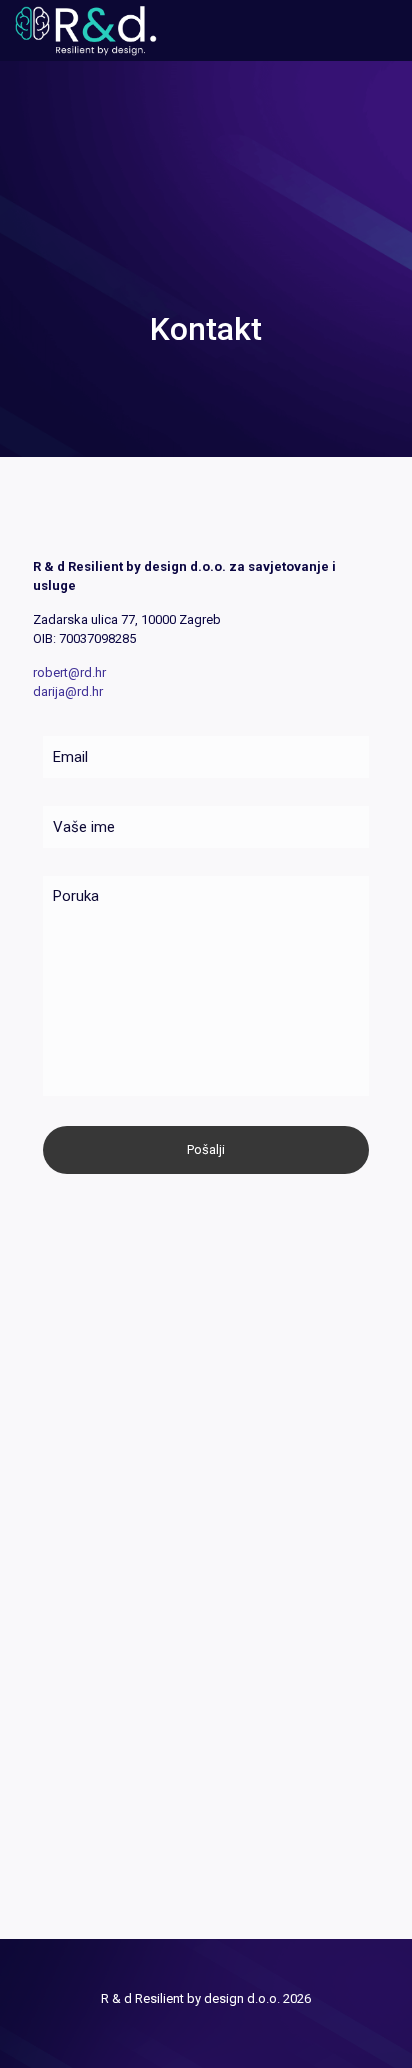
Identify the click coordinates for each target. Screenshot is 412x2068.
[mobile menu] (385, 30)
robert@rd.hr (69, 672)
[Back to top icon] (206, 1979)
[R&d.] (86, 30)
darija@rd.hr (68, 691)
